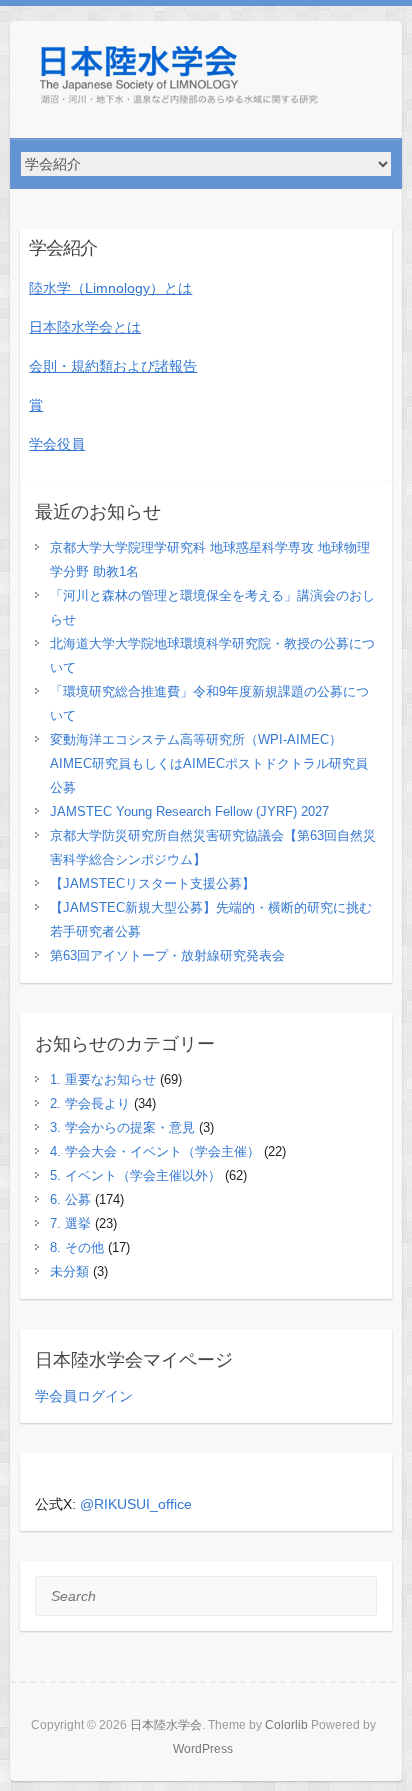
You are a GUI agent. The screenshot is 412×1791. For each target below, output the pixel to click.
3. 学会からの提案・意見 (122, 1127)
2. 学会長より (90, 1103)
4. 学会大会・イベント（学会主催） (155, 1151)
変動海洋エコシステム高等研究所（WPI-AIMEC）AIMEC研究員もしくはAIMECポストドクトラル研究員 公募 (215, 763)
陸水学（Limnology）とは (110, 288)
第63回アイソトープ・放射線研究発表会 (167, 955)
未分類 (69, 1271)
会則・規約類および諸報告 (113, 366)
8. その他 (77, 1247)
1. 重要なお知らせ (103, 1079)
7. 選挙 (70, 1223)
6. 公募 (70, 1199)
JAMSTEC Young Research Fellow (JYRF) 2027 (189, 811)
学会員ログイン (84, 1396)
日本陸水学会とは (85, 327)
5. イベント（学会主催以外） (135, 1175)
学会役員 (57, 444)
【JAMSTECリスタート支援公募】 (152, 883)
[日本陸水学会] (180, 79)
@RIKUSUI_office (136, 1504)
